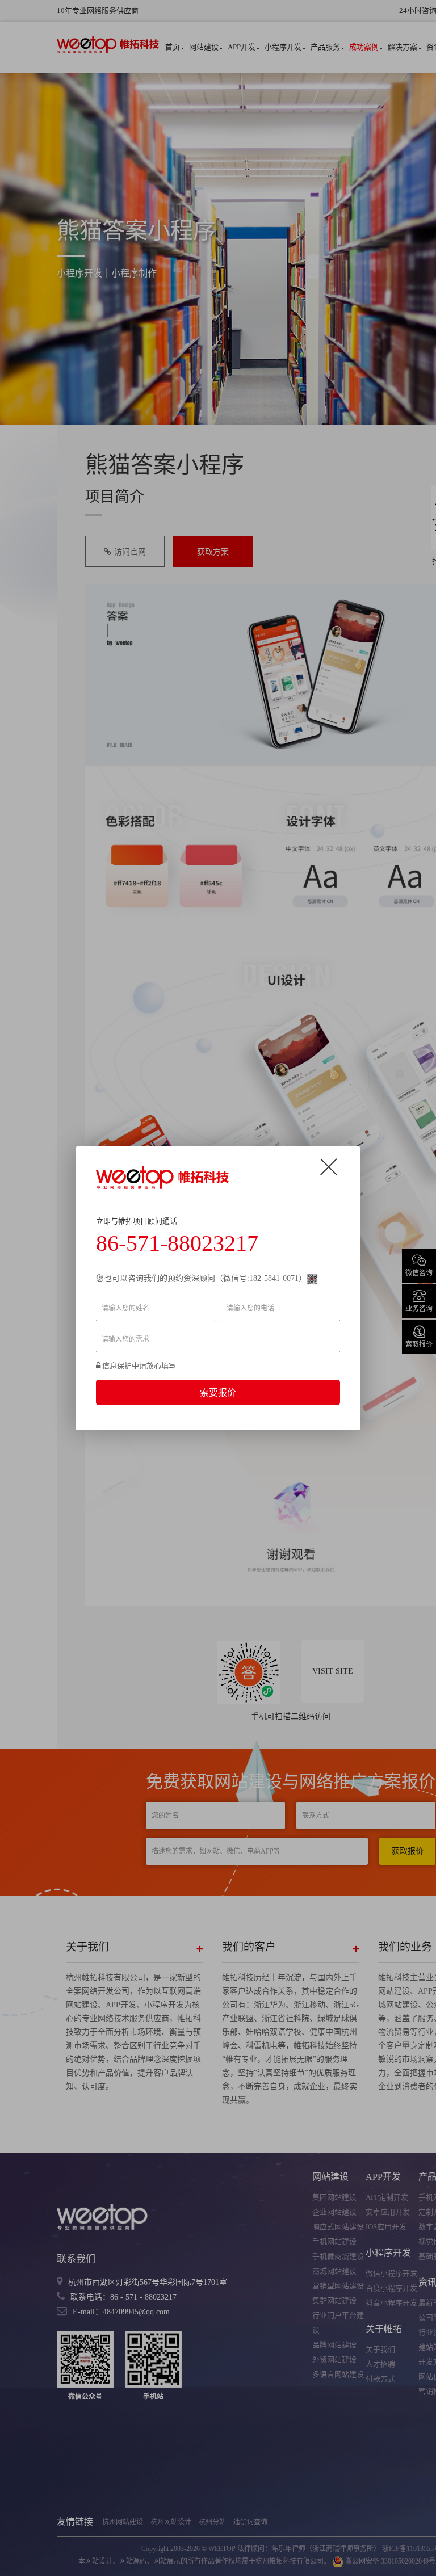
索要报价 (218, 1392)
